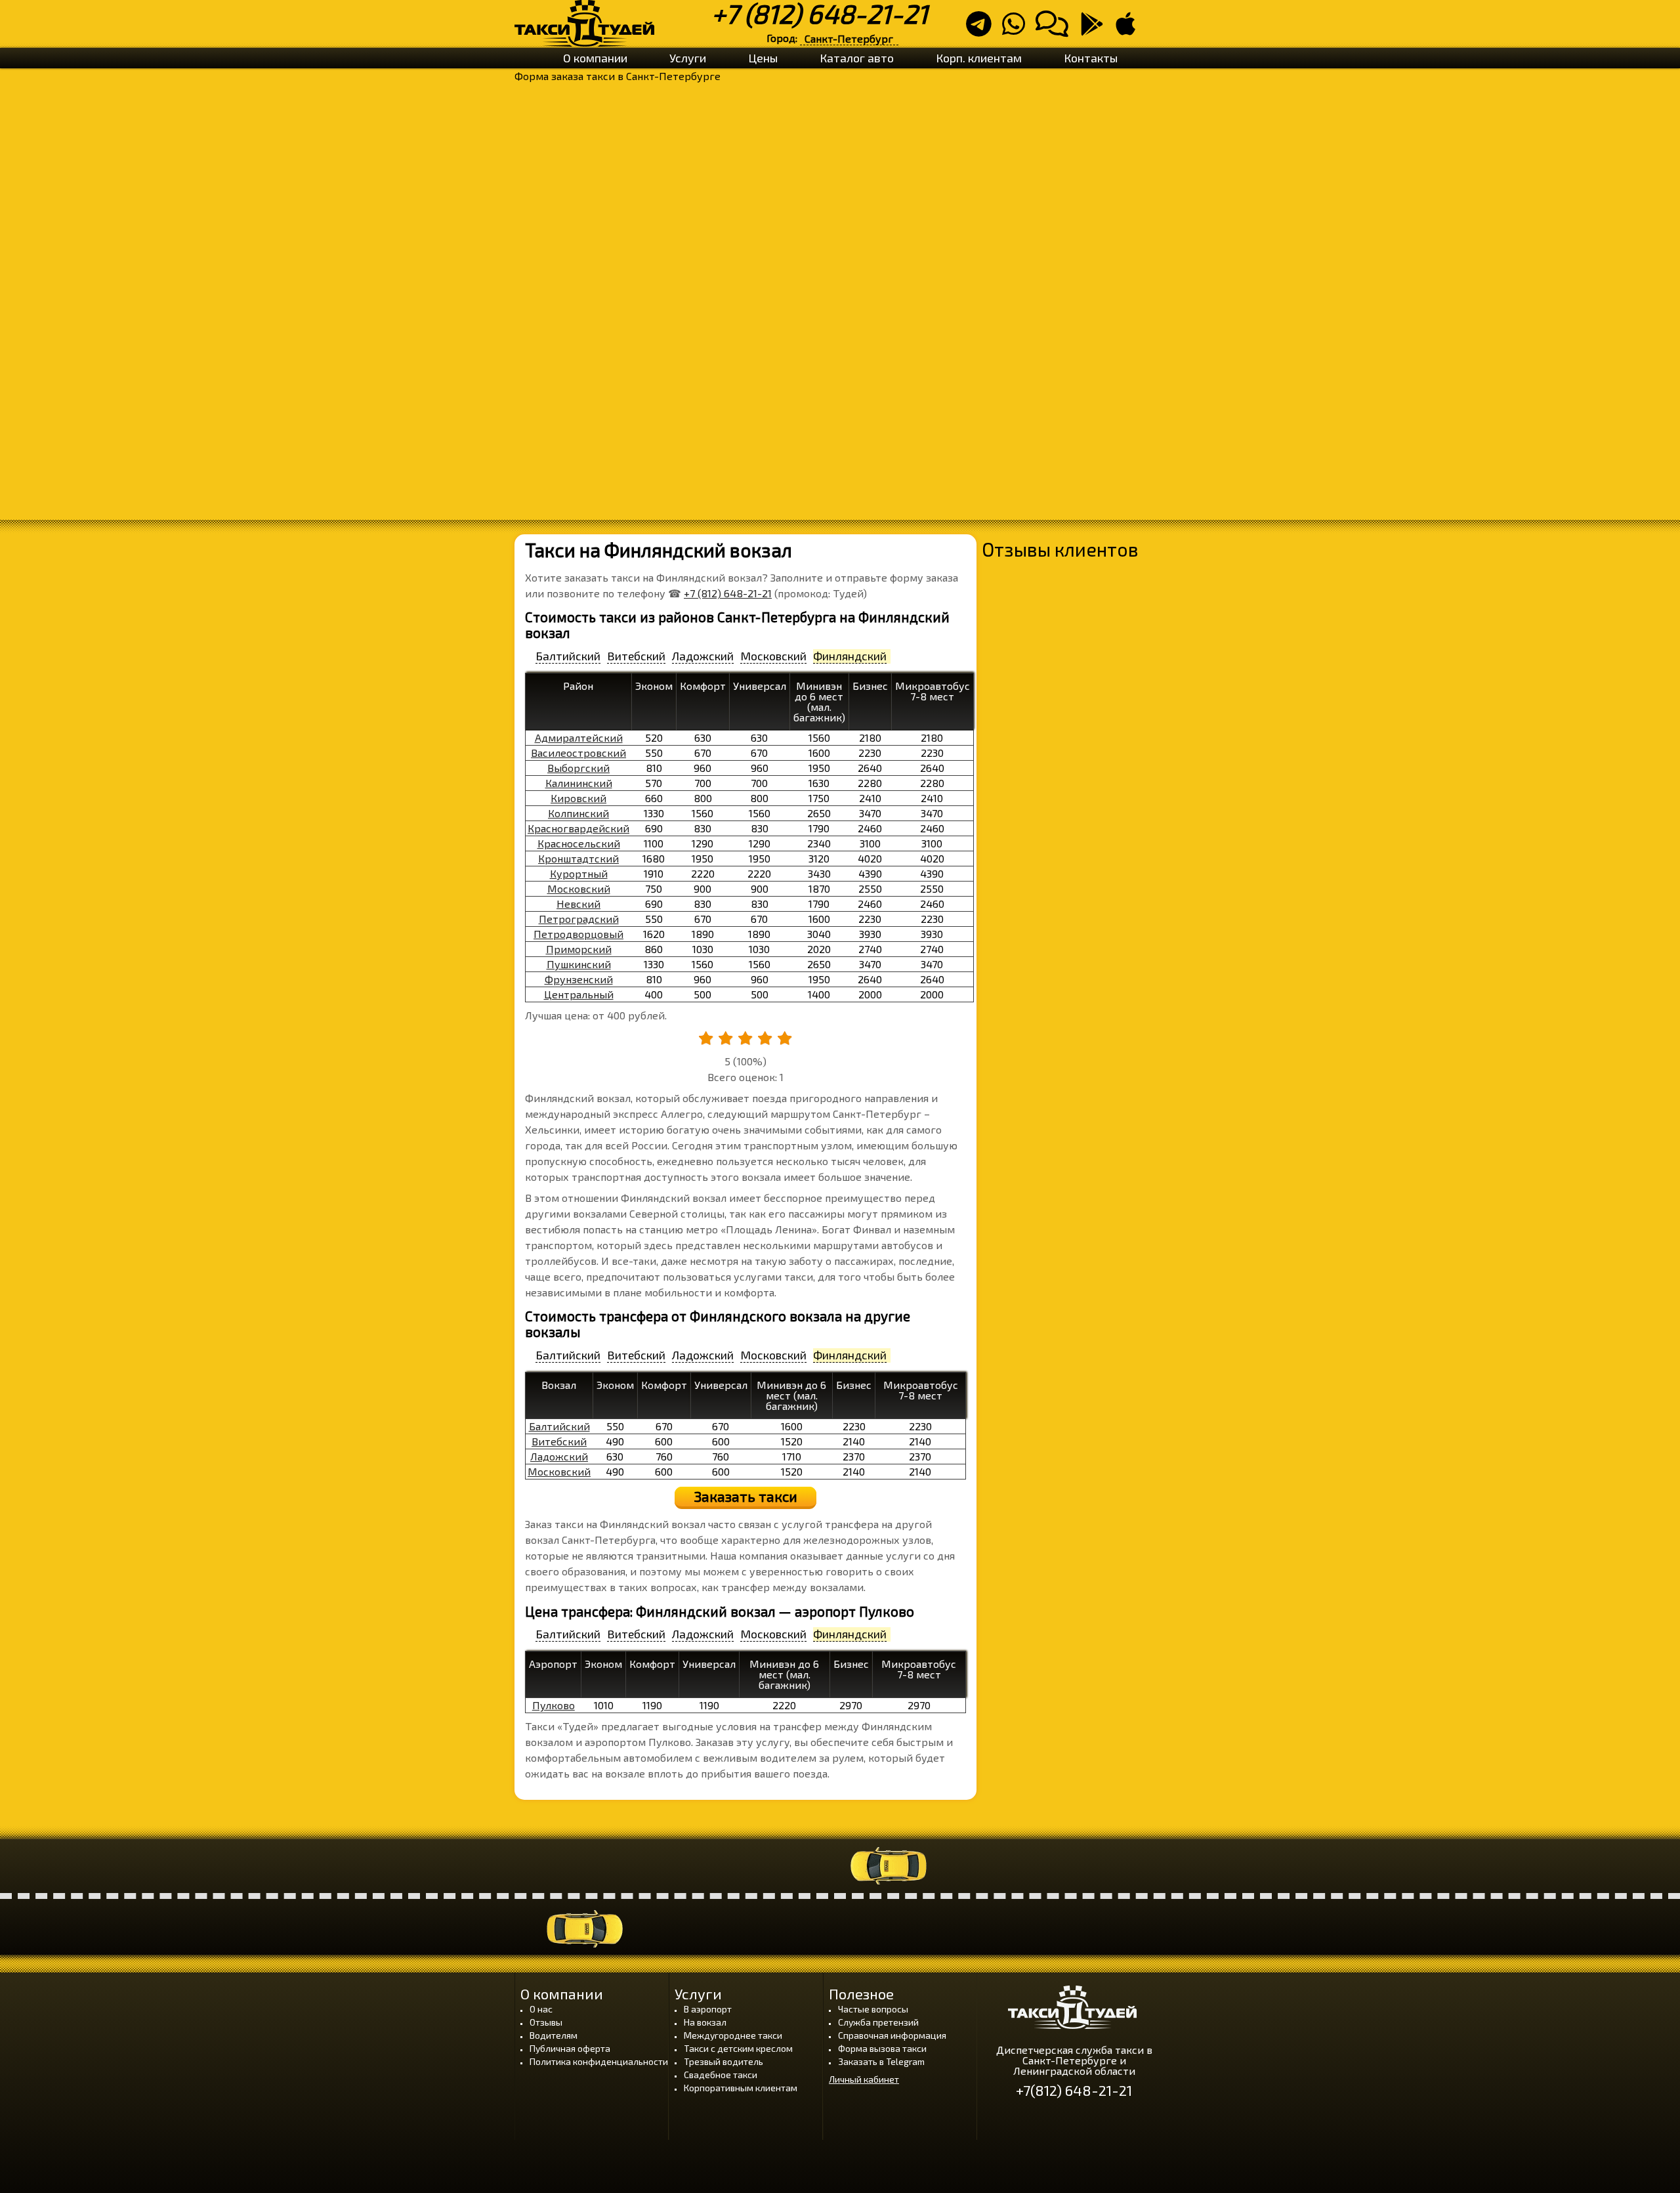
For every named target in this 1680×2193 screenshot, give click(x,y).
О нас (541, 2009)
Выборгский (578, 768)
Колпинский (578, 813)
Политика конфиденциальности (599, 2061)
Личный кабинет (864, 2079)
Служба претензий (878, 2022)
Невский (578, 904)
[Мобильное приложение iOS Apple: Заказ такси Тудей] (1129, 29)
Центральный (579, 994)
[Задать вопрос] (1056, 29)
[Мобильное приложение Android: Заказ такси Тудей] (1096, 29)
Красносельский (579, 843)
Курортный (579, 873)
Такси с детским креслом (738, 2048)
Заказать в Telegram (881, 2061)
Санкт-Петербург (849, 38)
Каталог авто (857, 58)
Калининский (579, 783)
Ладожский (559, 1456)
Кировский (578, 798)
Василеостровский (578, 753)
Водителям (554, 2035)
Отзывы (546, 2022)
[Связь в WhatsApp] (1018, 29)
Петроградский (579, 919)
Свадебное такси (721, 2075)
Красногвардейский (578, 828)
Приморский (579, 949)
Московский (579, 888)
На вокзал (705, 2022)
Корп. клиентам (979, 58)
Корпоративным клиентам (741, 2088)
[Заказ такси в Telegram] (983, 29)
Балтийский (559, 1426)
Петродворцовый (578, 934)
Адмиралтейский (579, 737)
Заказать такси (746, 1496)
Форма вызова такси (882, 2048)
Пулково (554, 1705)
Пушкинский (579, 964)
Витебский (559, 1441)
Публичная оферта (570, 2048)
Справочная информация (892, 2035)
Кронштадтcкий (578, 858)
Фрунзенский (579, 979)
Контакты (1091, 58)
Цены (763, 58)
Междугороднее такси (733, 2035)
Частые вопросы (873, 2009)
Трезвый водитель (724, 2061)
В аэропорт (708, 2009)
